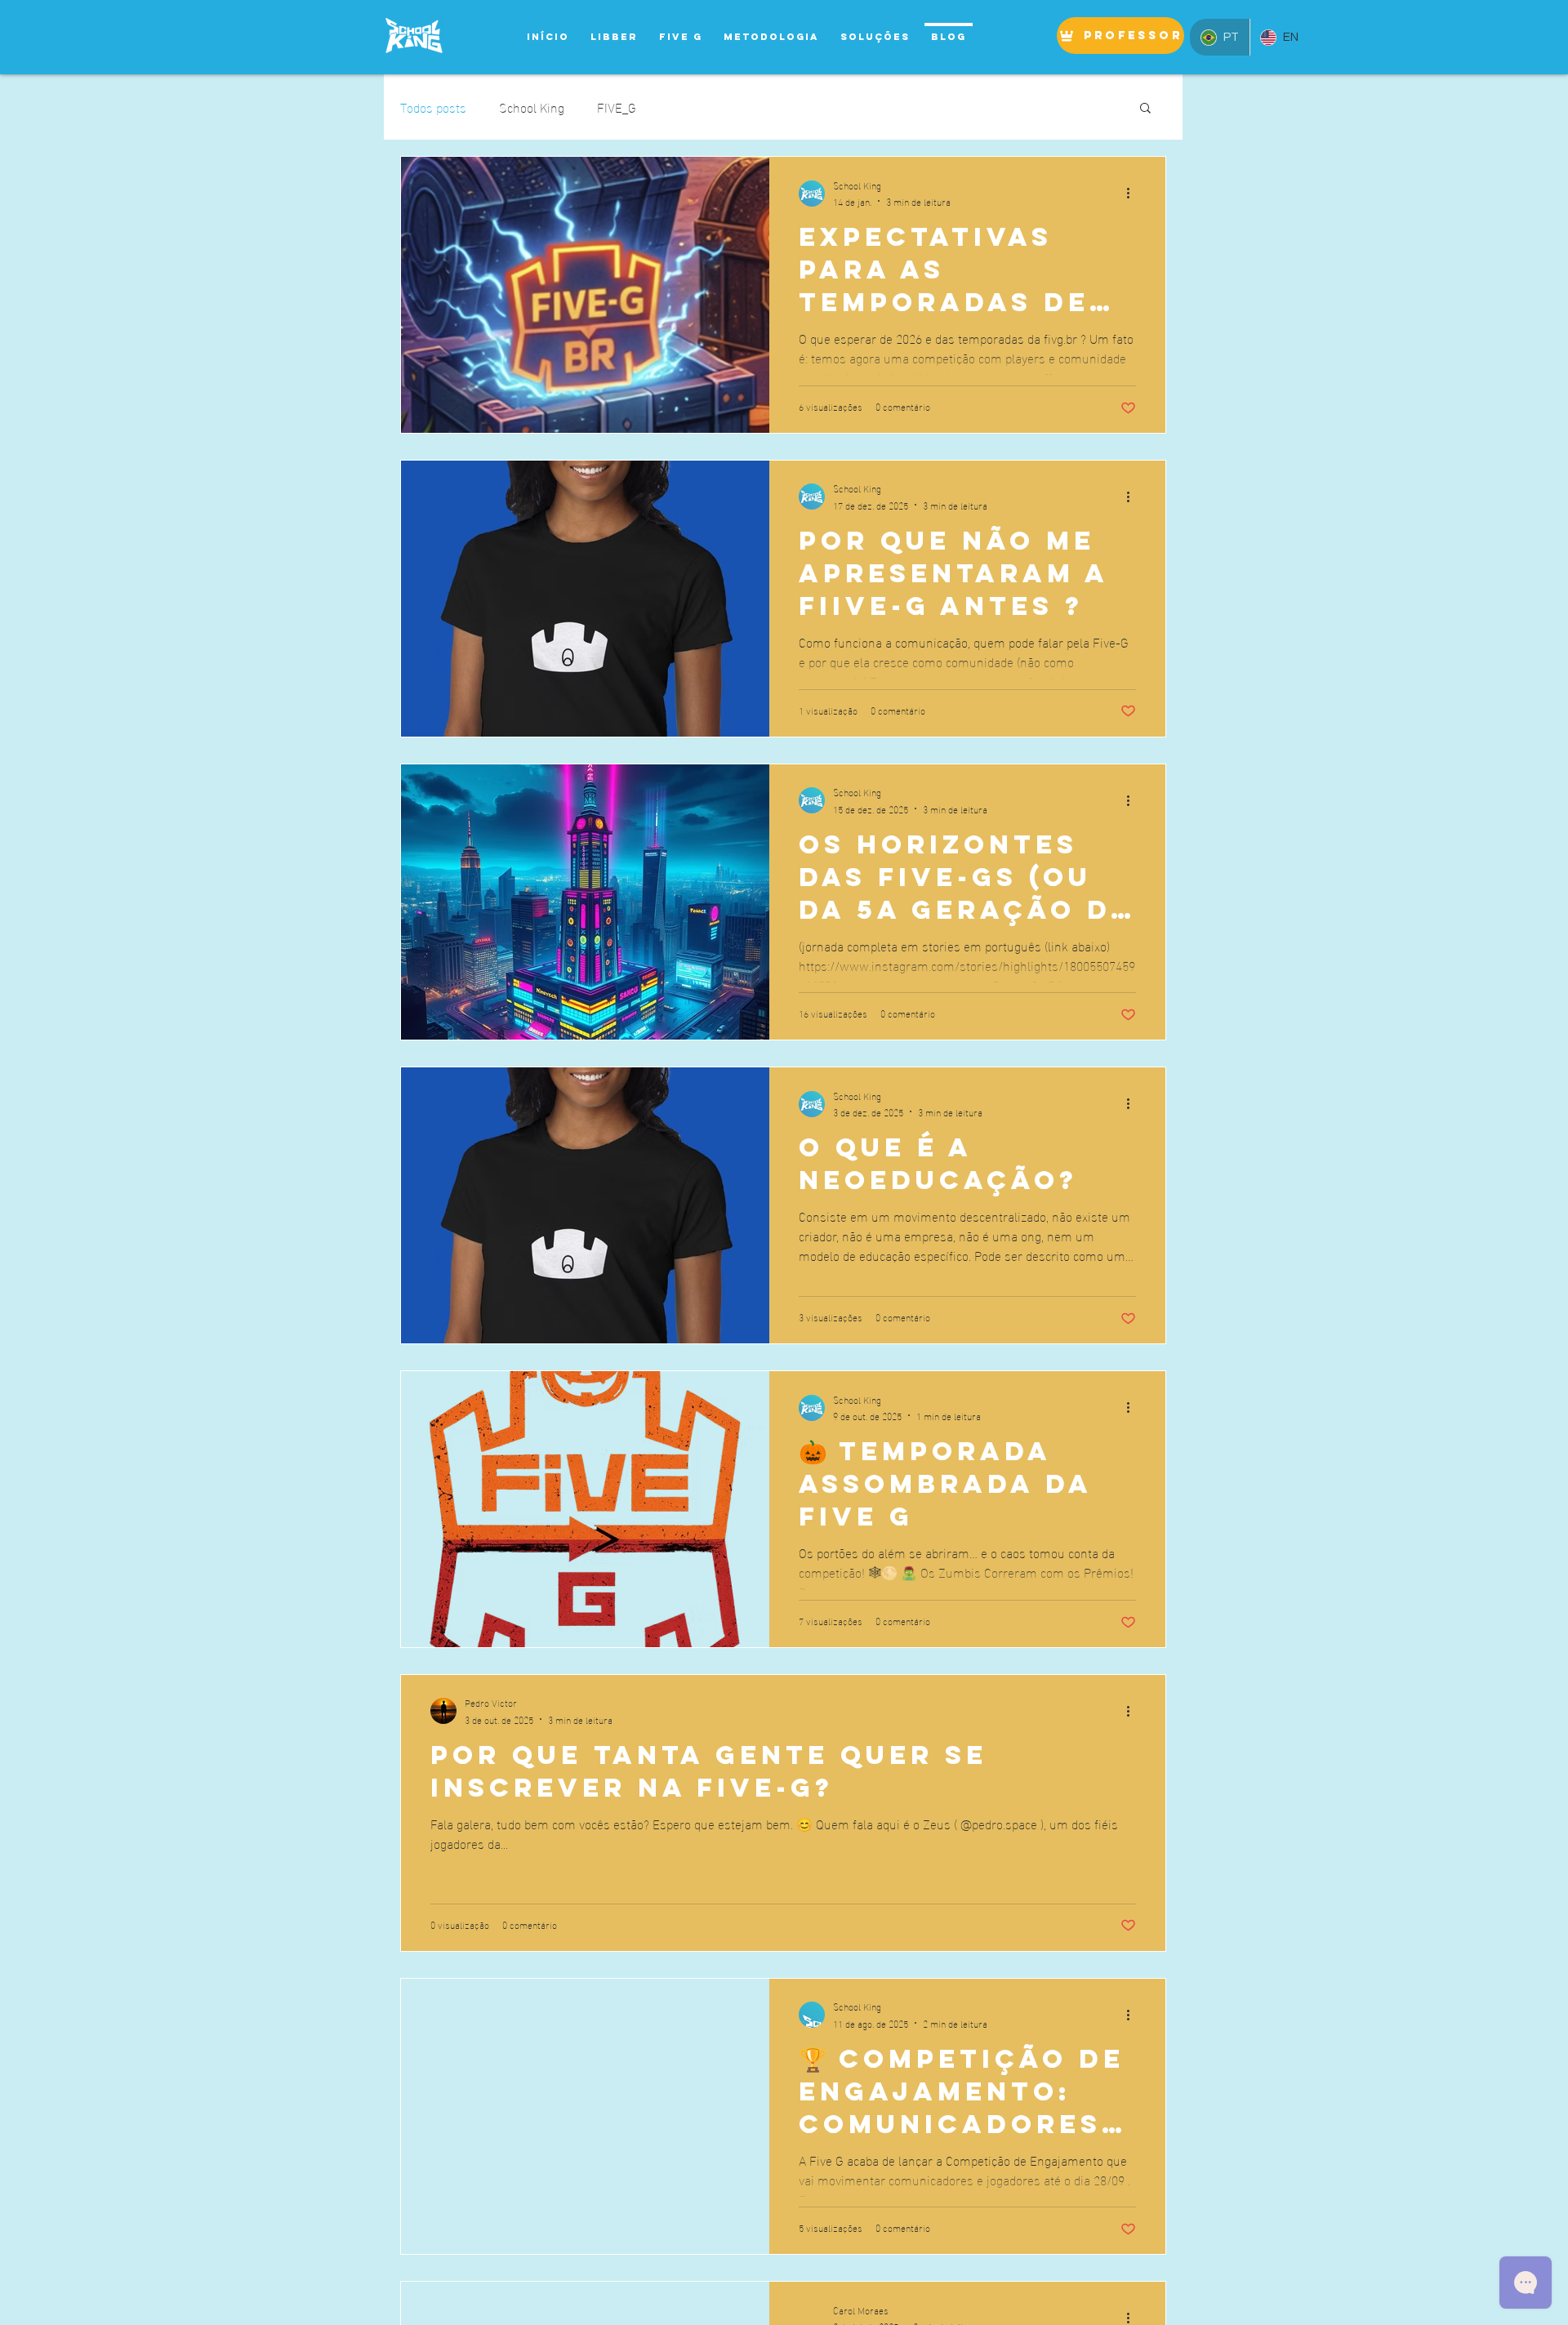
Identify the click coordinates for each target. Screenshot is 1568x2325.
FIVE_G (617, 107)
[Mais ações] (1134, 194)
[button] (1145, 109)
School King (532, 107)
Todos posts (433, 107)
